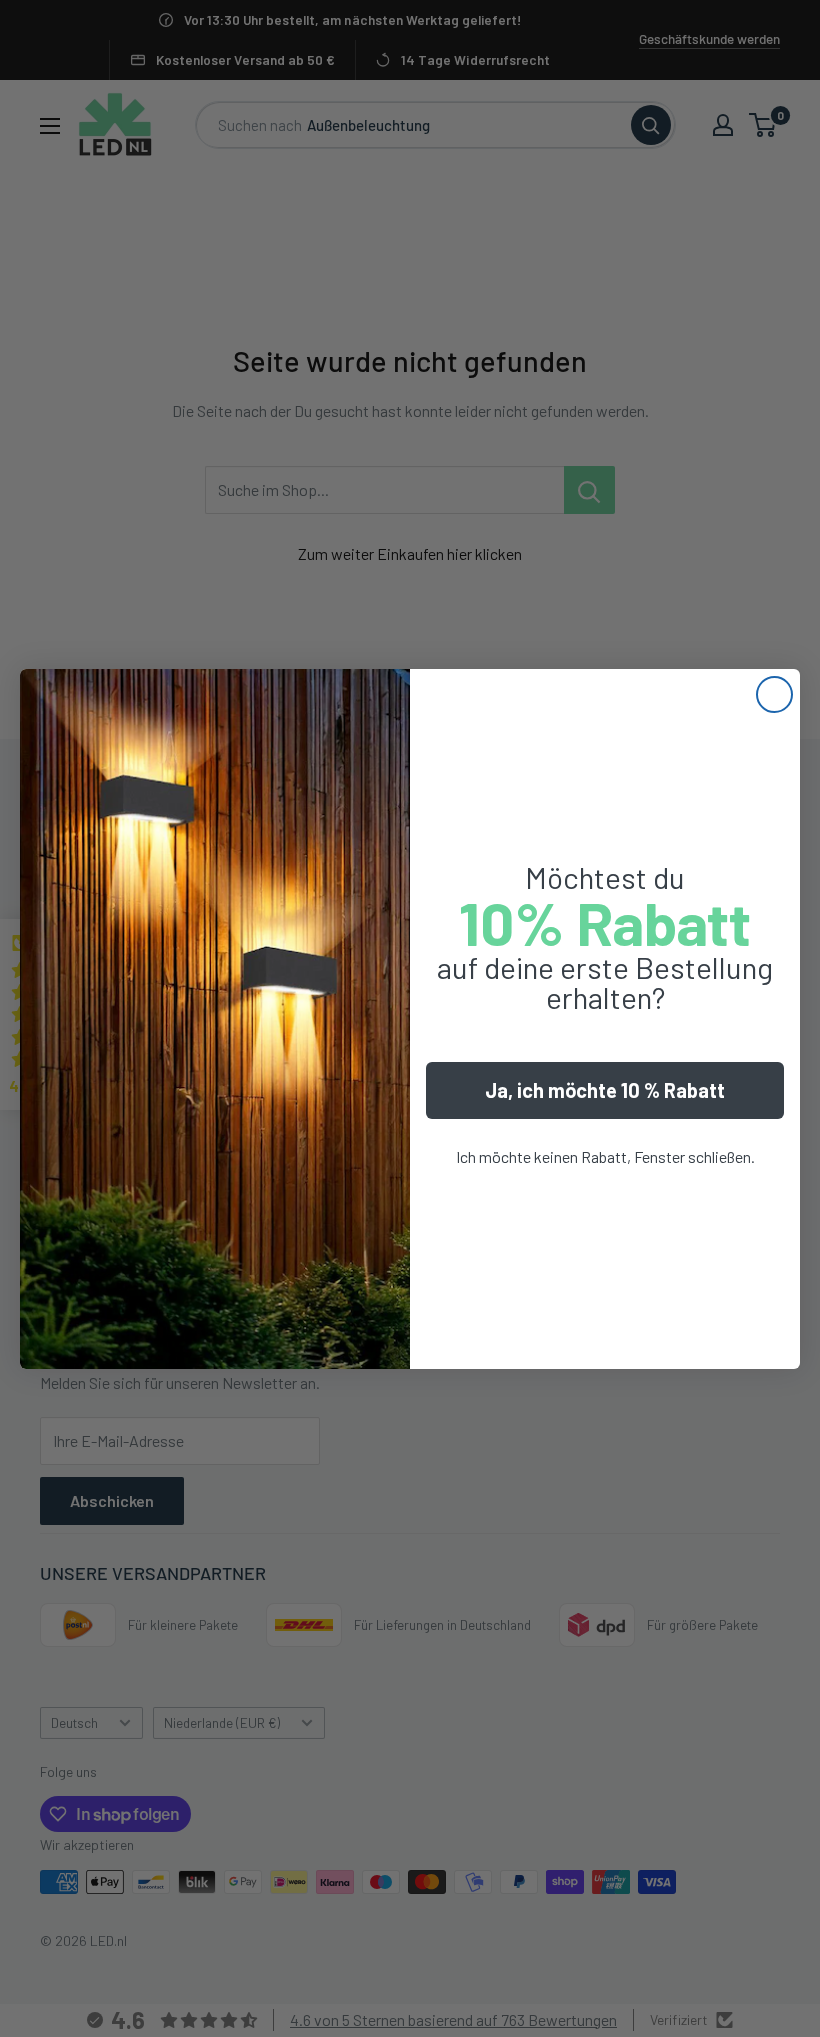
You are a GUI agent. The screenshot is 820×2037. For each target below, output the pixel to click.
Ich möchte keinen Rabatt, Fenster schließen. (605, 1156)
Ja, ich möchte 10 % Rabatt (605, 1090)
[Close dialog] (774, 694)
